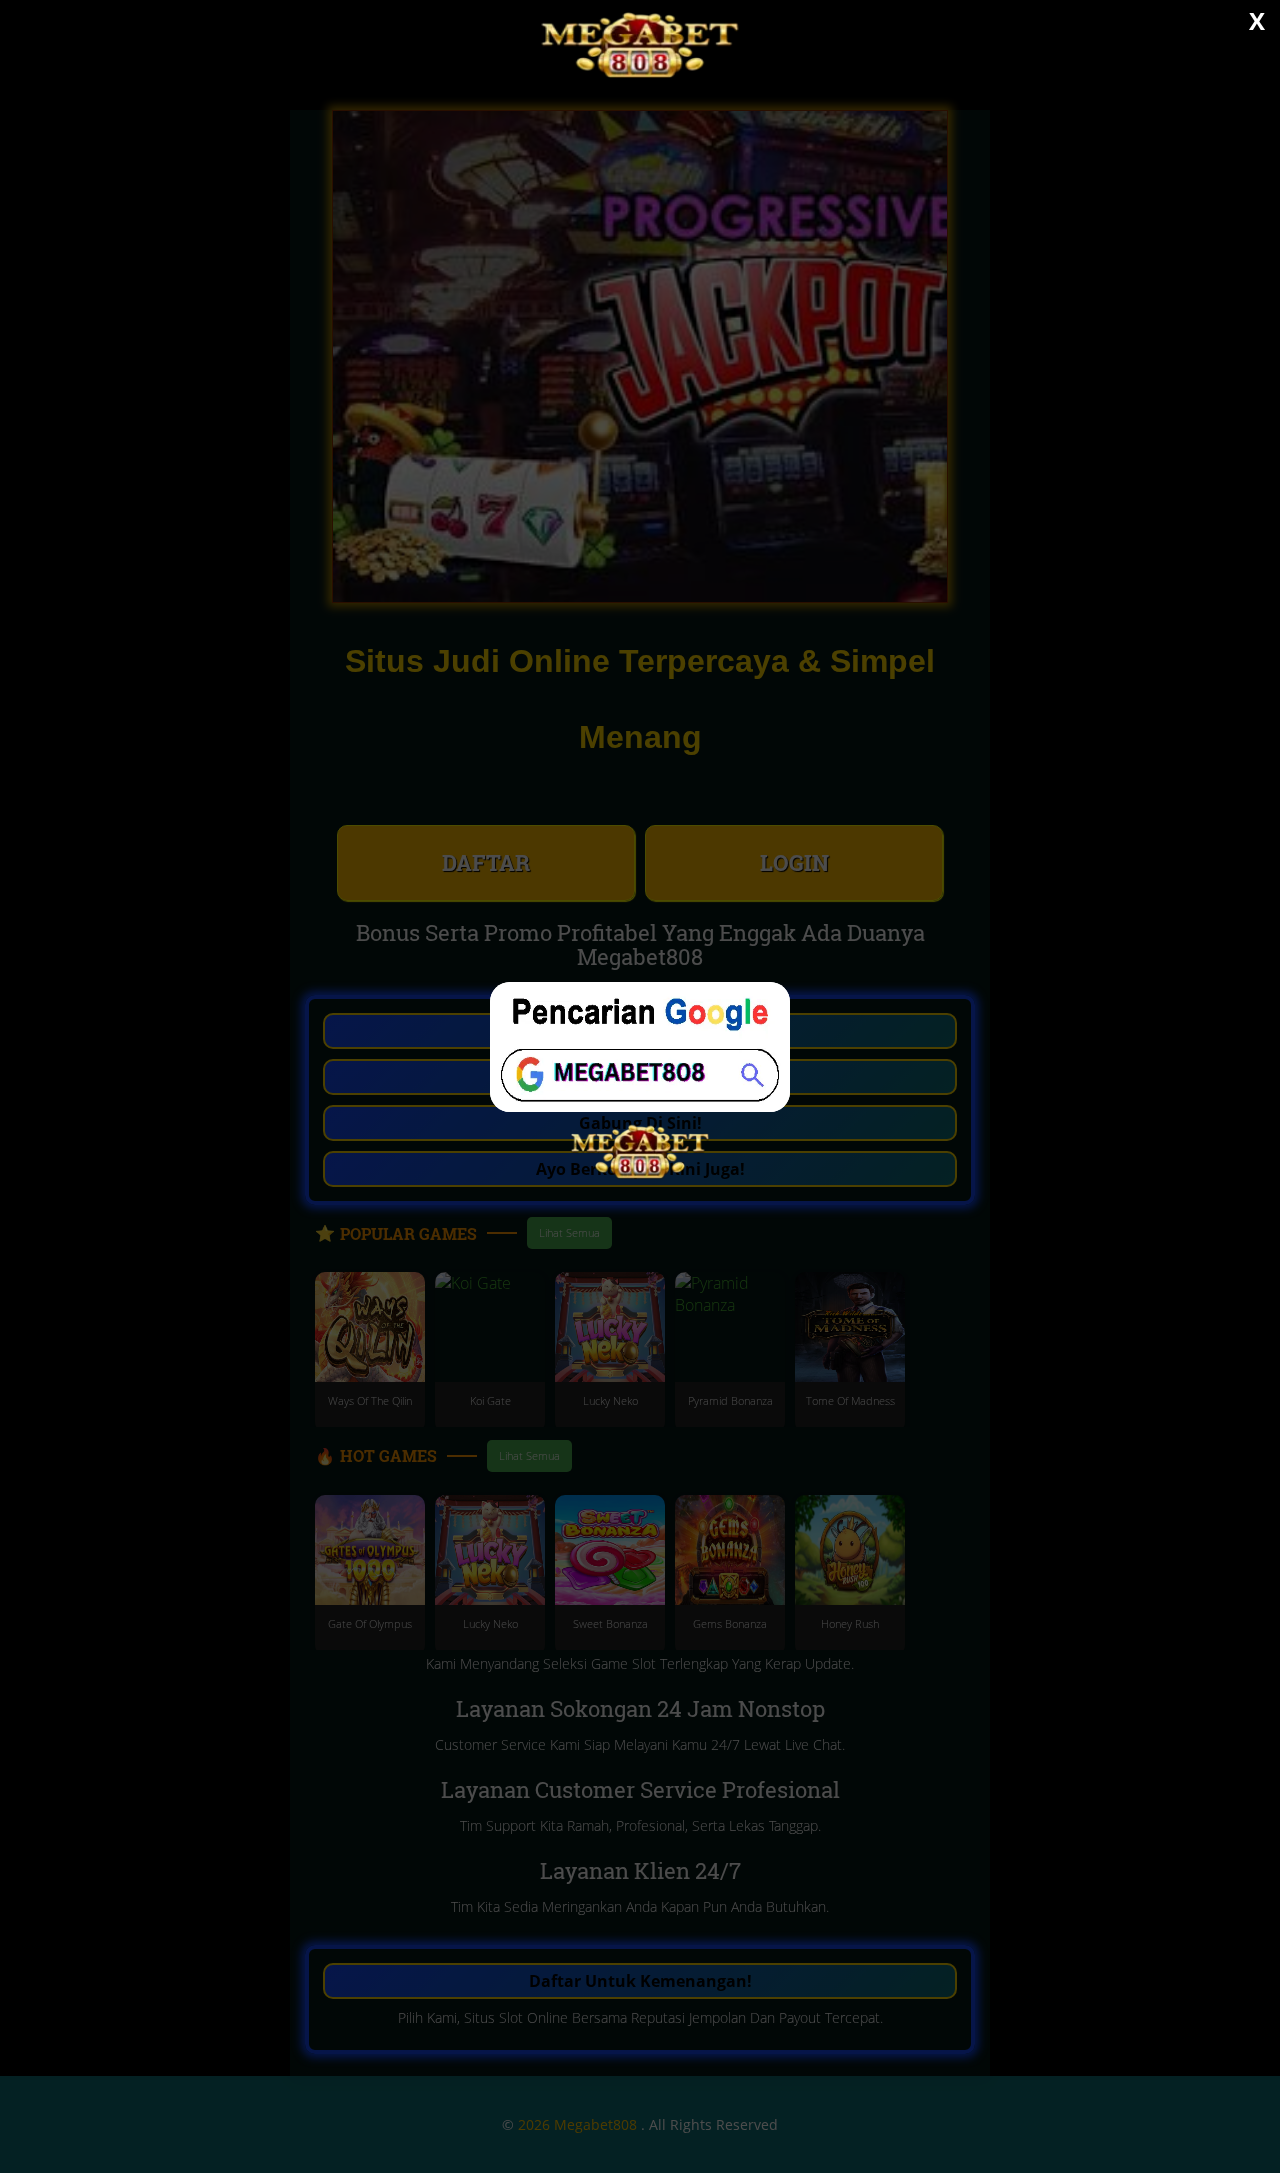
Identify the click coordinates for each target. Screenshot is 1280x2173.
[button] (640, 1086)
